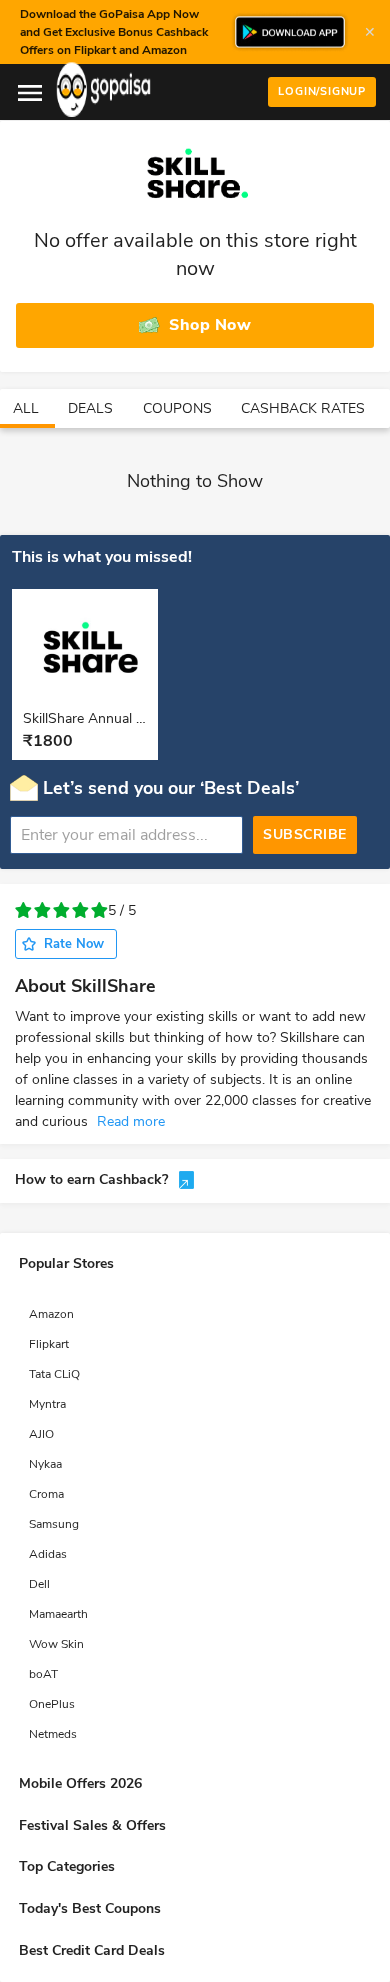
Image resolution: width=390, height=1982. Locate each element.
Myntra (47, 1404)
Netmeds (53, 1734)
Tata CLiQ (54, 1374)
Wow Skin (56, 1644)
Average (61, 910)
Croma (46, 1494)
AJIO (41, 1434)
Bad (42, 910)
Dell (39, 1584)
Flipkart (49, 1344)
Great (99, 910)
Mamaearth (58, 1614)
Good (80, 910)
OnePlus (52, 1704)
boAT (43, 1674)
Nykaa (45, 1464)
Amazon (51, 1314)
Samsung (54, 1524)
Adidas (48, 1554)
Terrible (23, 910)
